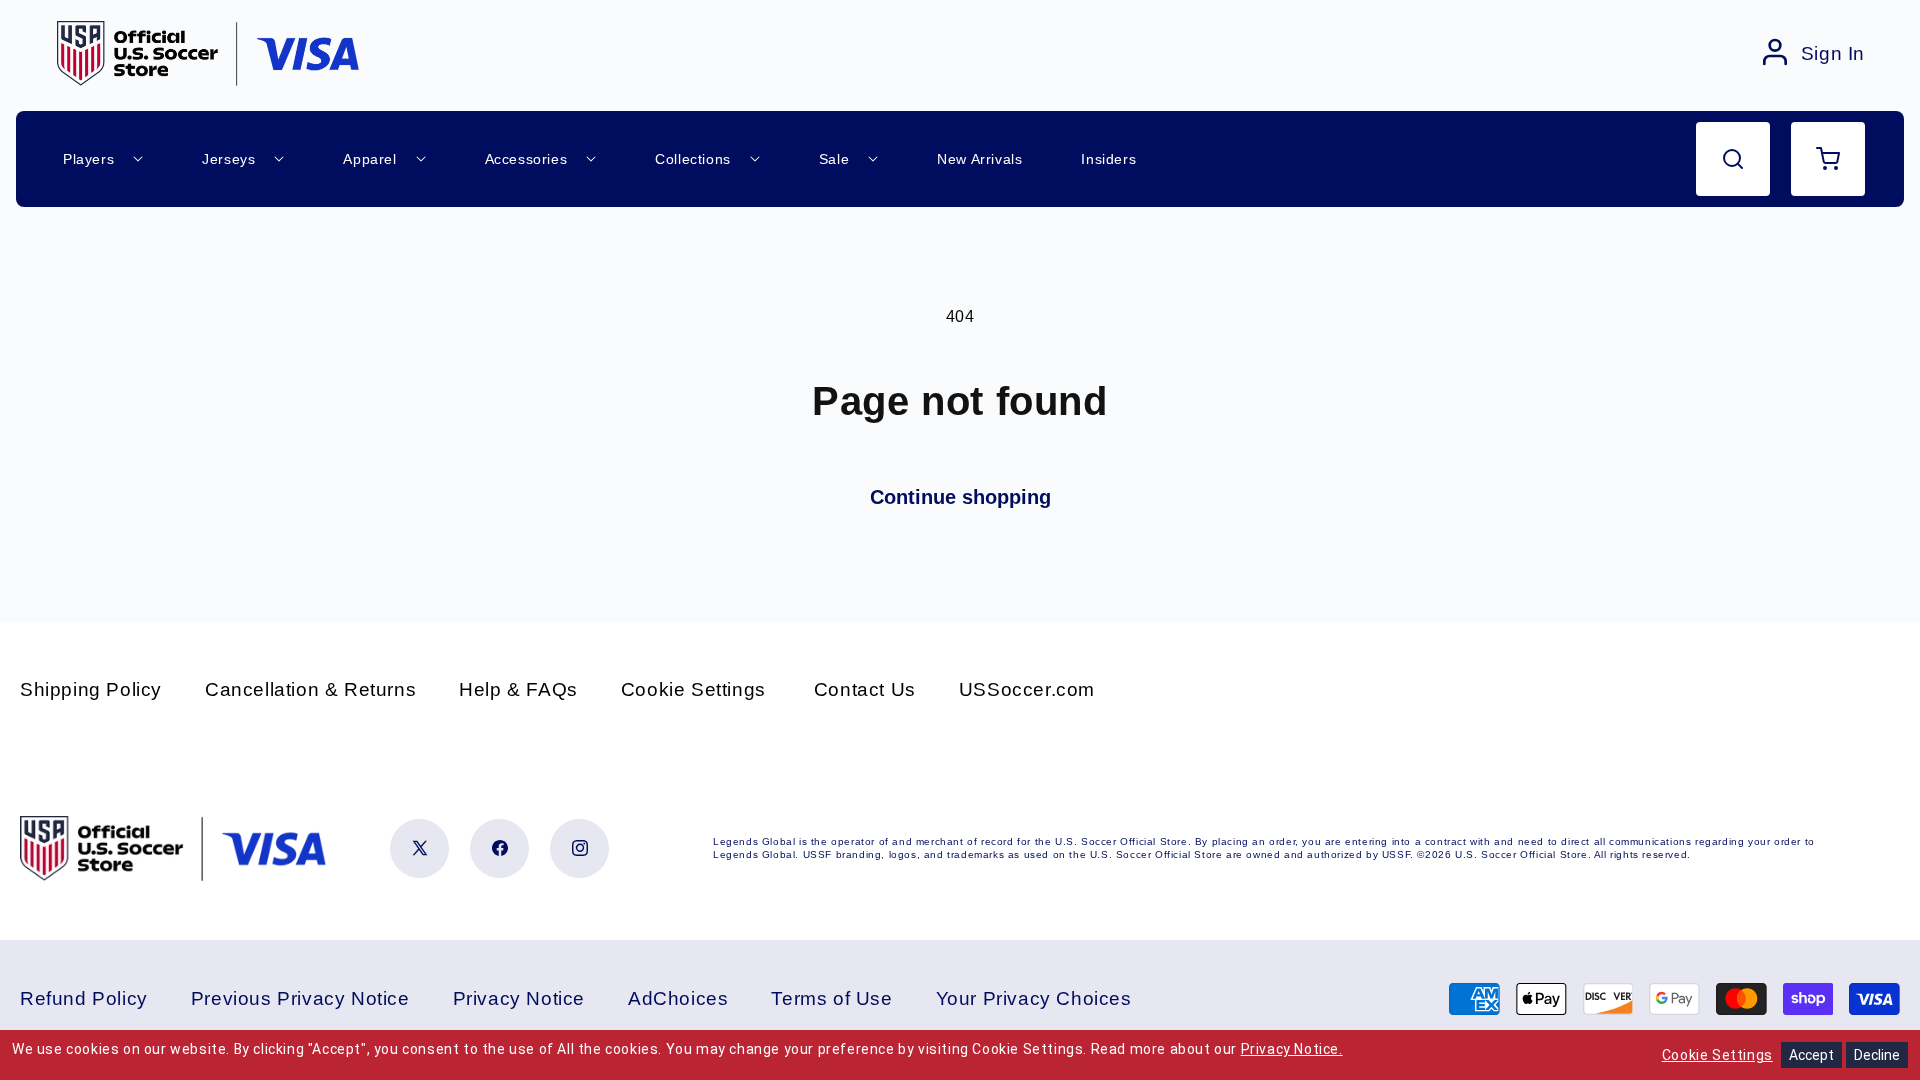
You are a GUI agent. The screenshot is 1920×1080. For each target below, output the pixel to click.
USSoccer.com (1027, 689)
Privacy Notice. (1292, 1049)
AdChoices (678, 998)
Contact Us (865, 689)
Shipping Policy (91, 689)
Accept (1811, 1055)
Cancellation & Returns (310, 689)
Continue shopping (960, 497)
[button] (1733, 159)
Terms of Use (831, 998)
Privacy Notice (519, 998)
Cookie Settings (693, 689)
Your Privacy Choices (1034, 998)
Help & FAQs (518, 689)
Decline (1877, 1055)
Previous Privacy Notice (300, 998)
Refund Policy (84, 998)
